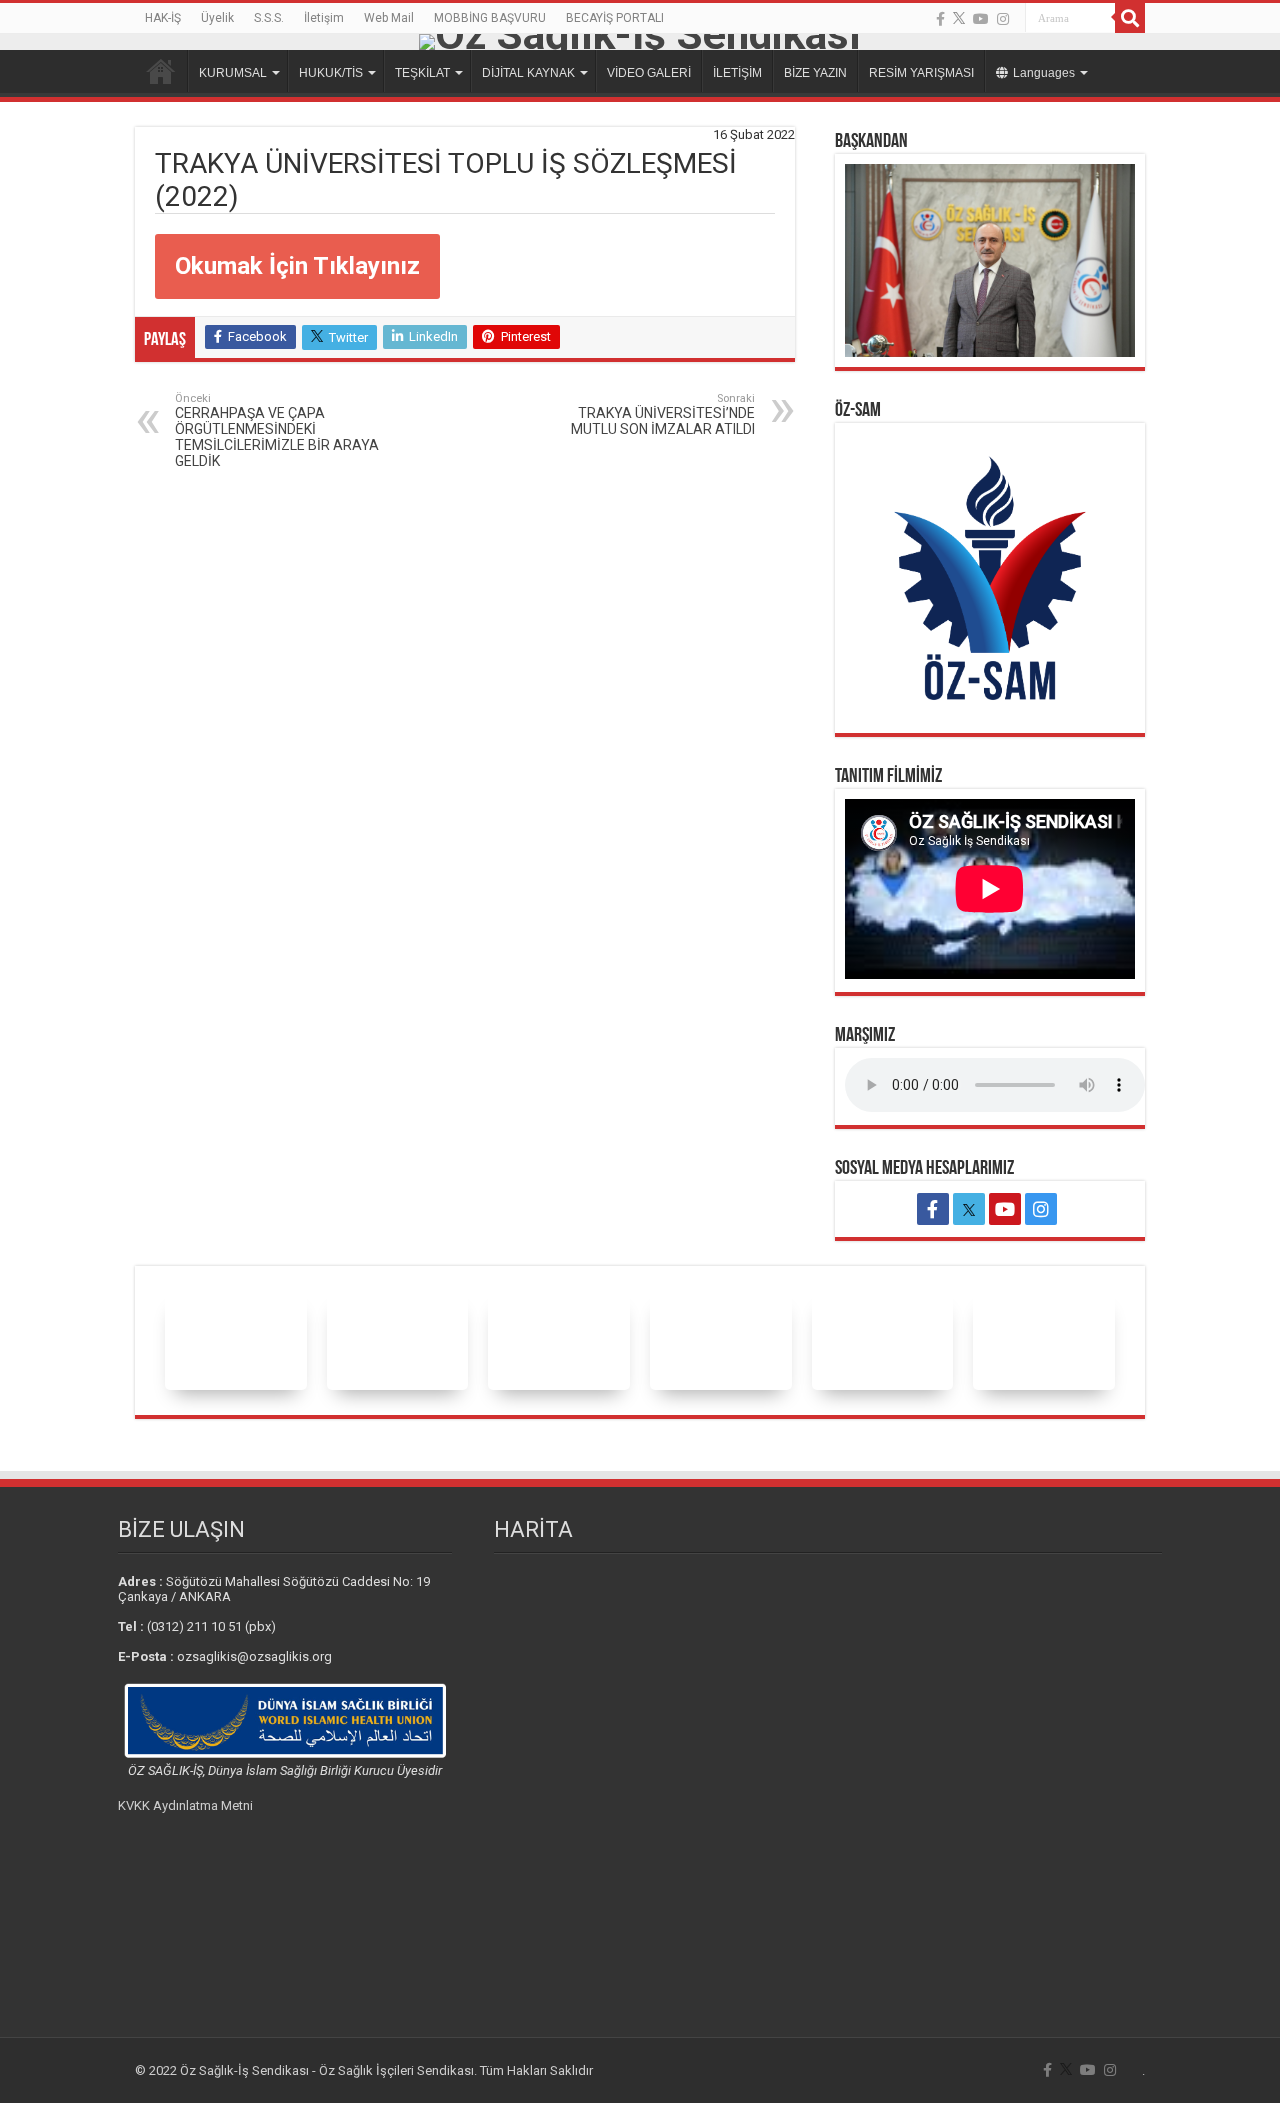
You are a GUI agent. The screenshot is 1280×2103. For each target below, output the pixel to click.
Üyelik (217, 18)
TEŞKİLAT (422, 73)
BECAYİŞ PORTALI (615, 18)
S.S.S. (269, 18)
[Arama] (1130, 18)
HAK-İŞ (163, 18)
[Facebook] (940, 19)
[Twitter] (959, 19)
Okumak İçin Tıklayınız (297, 266)
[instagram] (1003, 19)
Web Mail (389, 18)
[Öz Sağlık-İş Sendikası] (640, 42)
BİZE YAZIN (815, 73)
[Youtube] (981, 19)
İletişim (324, 18)
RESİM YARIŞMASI (921, 73)
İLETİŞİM (737, 73)
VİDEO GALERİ (649, 73)
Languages (1044, 73)
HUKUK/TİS (331, 73)
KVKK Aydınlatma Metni (185, 1805)
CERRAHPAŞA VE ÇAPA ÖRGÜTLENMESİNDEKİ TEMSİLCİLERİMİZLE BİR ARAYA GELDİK (277, 430)
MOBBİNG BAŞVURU (490, 18)
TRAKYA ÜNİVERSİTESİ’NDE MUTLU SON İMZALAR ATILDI (663, 414)
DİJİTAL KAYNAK (528, 73)
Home (161, 71)
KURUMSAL (233, 73)
